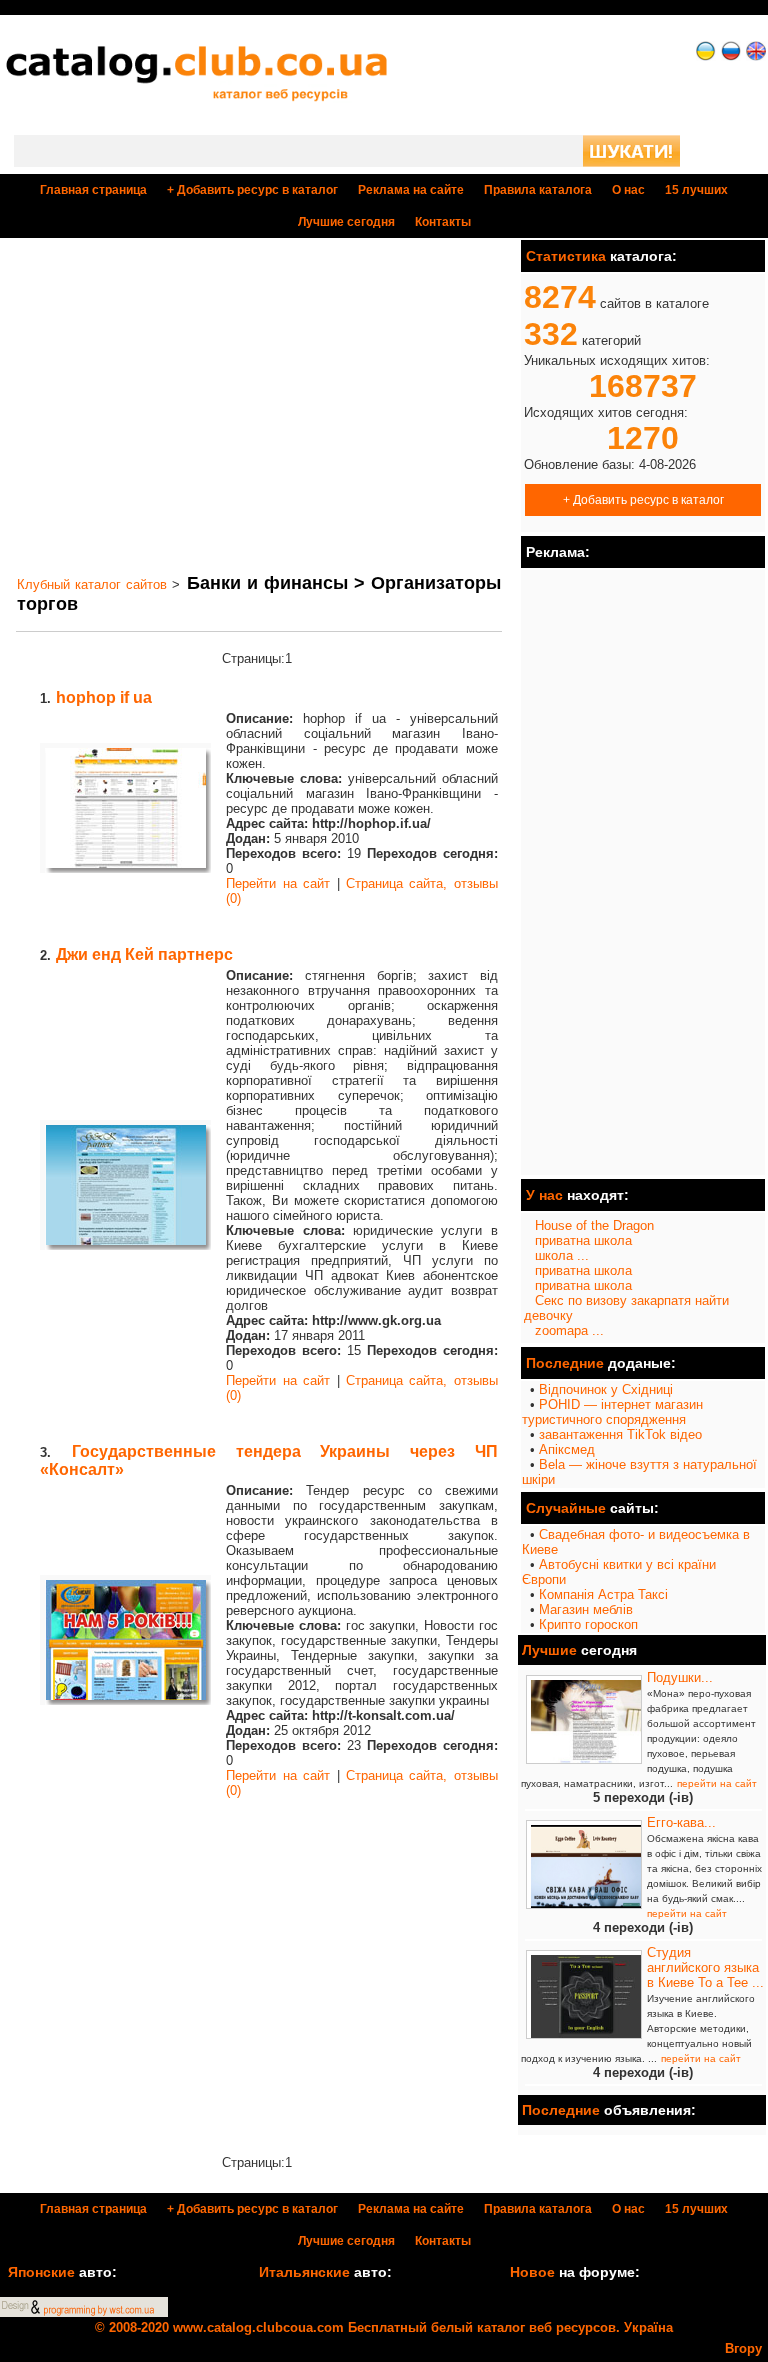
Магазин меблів (586, 1609)
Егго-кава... (681, 1822)
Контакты (443, 222)
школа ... (562, 1255)
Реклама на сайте (411, 190)
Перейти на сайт (278, 883)
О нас (628, 190)
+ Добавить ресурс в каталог (643, 499)
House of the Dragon (594, 1225)
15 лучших (696, 190)
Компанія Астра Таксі (603, 1594)
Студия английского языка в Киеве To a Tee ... (705, 1967)
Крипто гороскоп (588, 1624)
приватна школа (583, 1240)
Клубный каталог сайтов (92, 584)
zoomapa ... (569, 1330)
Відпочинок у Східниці (606, 1389)
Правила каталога (538, 190)
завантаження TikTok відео (620, 1434)
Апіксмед (567, 1449)
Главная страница (93, 190)
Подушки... (680, 1677)
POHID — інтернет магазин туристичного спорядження (612, 1412)
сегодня (346, 222)
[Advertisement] (259, 406)
